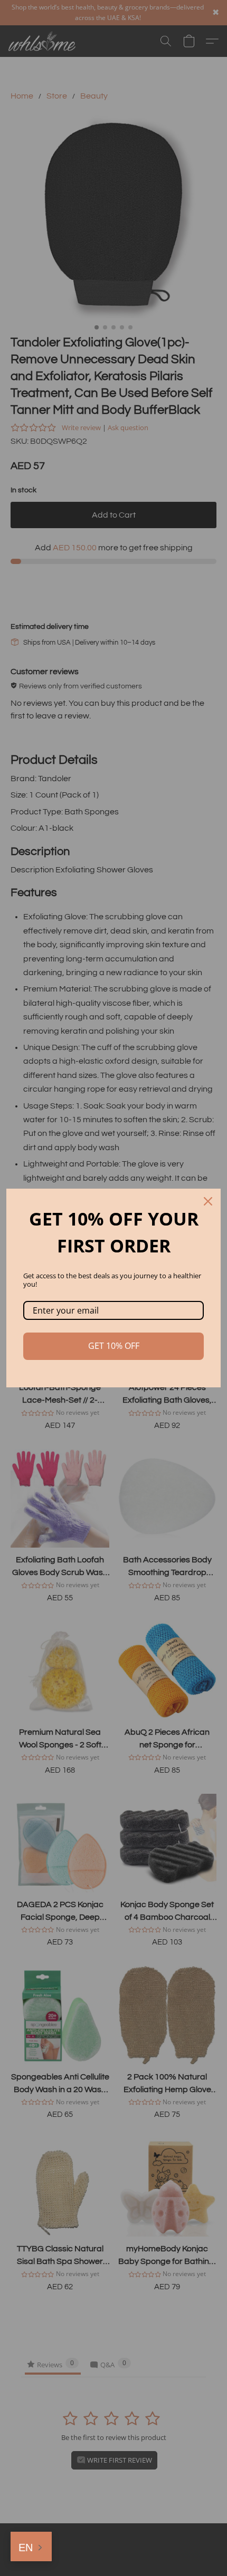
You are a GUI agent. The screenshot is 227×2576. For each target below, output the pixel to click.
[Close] (208, 1201)
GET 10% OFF (114, 1346)
